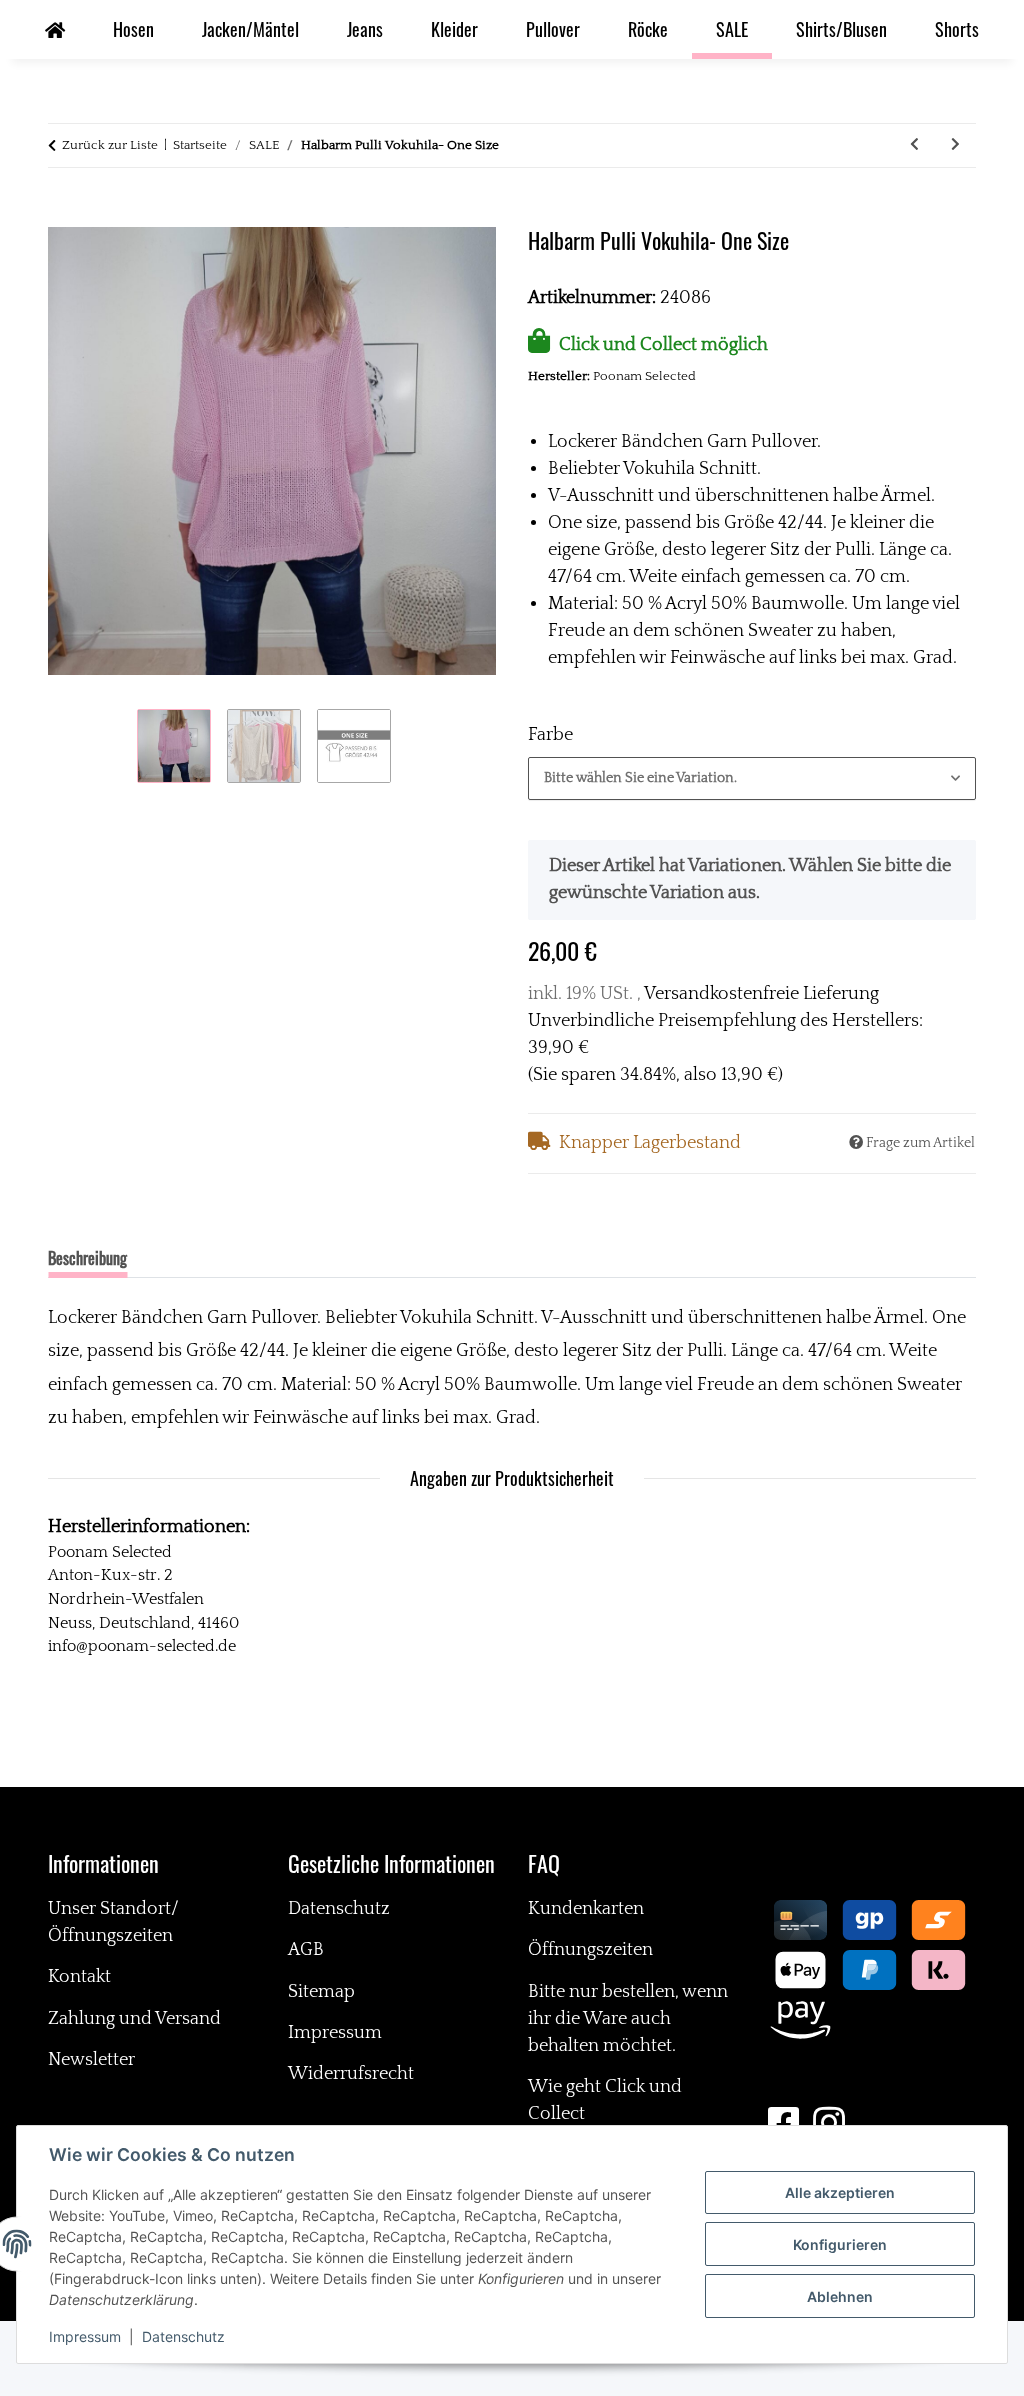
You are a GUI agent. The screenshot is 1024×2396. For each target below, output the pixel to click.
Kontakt (79, 1977)
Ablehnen (840, 2296)
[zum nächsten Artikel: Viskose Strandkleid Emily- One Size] (955, 145)
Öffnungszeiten (590, 1950)
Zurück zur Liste (110, 145)
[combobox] (752, 778)
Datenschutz (183, 2336)
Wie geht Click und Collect (605, 2100)
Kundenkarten (586, 1909)
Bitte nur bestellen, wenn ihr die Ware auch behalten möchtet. (628, 2019)
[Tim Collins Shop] (55, 29)
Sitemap (321, 1992)
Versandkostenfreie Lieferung (761, 994)
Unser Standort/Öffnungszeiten (113, 1922)
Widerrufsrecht (351, 2074)
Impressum (85, 2336)
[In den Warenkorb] (64, 214)
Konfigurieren (840, 2244)
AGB (306, 1950)
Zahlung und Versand (134, 2019)
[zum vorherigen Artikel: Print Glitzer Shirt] (914, 145)
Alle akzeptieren (840, 2192)
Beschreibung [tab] (87, 1258)
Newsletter (91, 2060)
